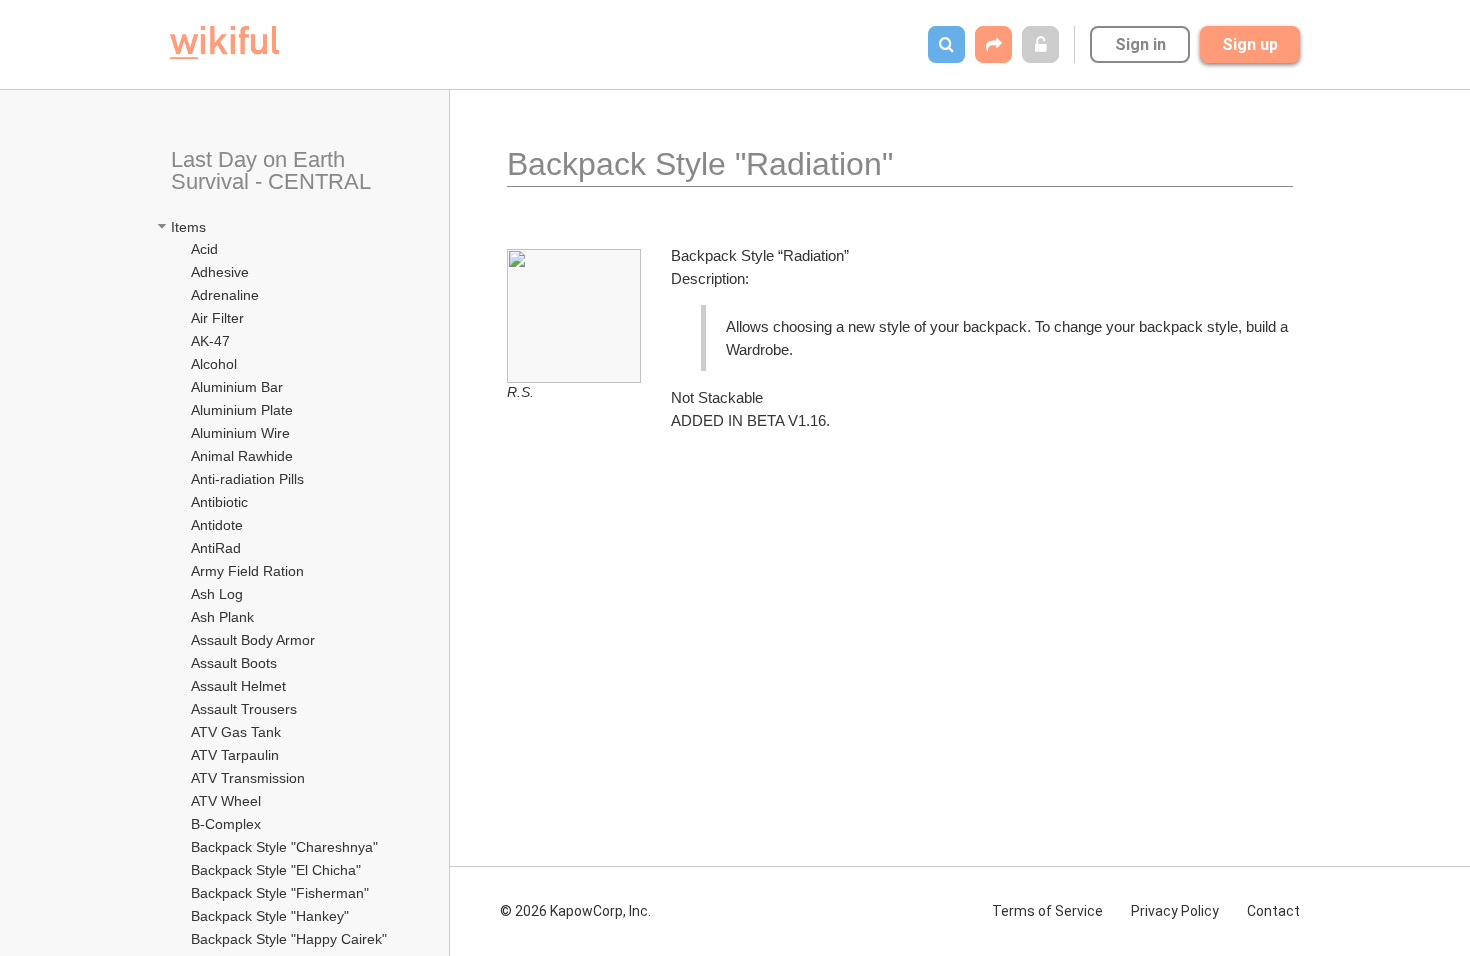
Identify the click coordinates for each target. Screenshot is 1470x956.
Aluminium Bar (237, 387)
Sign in (1140, 44)
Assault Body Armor (253, 640)
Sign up (1250, 44)
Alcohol (214, 364)
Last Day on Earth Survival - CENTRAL (273, 170)
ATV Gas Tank (236, 732)
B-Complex (226, 824)
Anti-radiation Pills (247, 479)
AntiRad (216, 548)
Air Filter (217, 318)
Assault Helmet (238, 686)
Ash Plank (222, 617)
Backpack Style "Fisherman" (280, 893)
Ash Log (217, 594)
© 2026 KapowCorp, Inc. (575, 911)
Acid (204, 249)
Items (188, 227)
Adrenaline (227, 295)
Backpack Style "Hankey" (270, 916)
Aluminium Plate (242, 410)
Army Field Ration (249, 571)
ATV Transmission (248, 778)
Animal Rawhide (242, 456)
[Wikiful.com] (224, 42)
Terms (1047, 911)
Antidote (217, 525)
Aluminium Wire (240, 433)
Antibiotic (219, 502)
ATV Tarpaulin (235, 755)
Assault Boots (234, 663)
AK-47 (210, 341)
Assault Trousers (244, 709)
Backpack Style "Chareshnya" (284, 847)
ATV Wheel (226, 801)
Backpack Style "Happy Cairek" (289, 939)
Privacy (1175, 911)
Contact (1273, 911)
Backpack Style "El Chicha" (276, 870)
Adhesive (220, 272)
